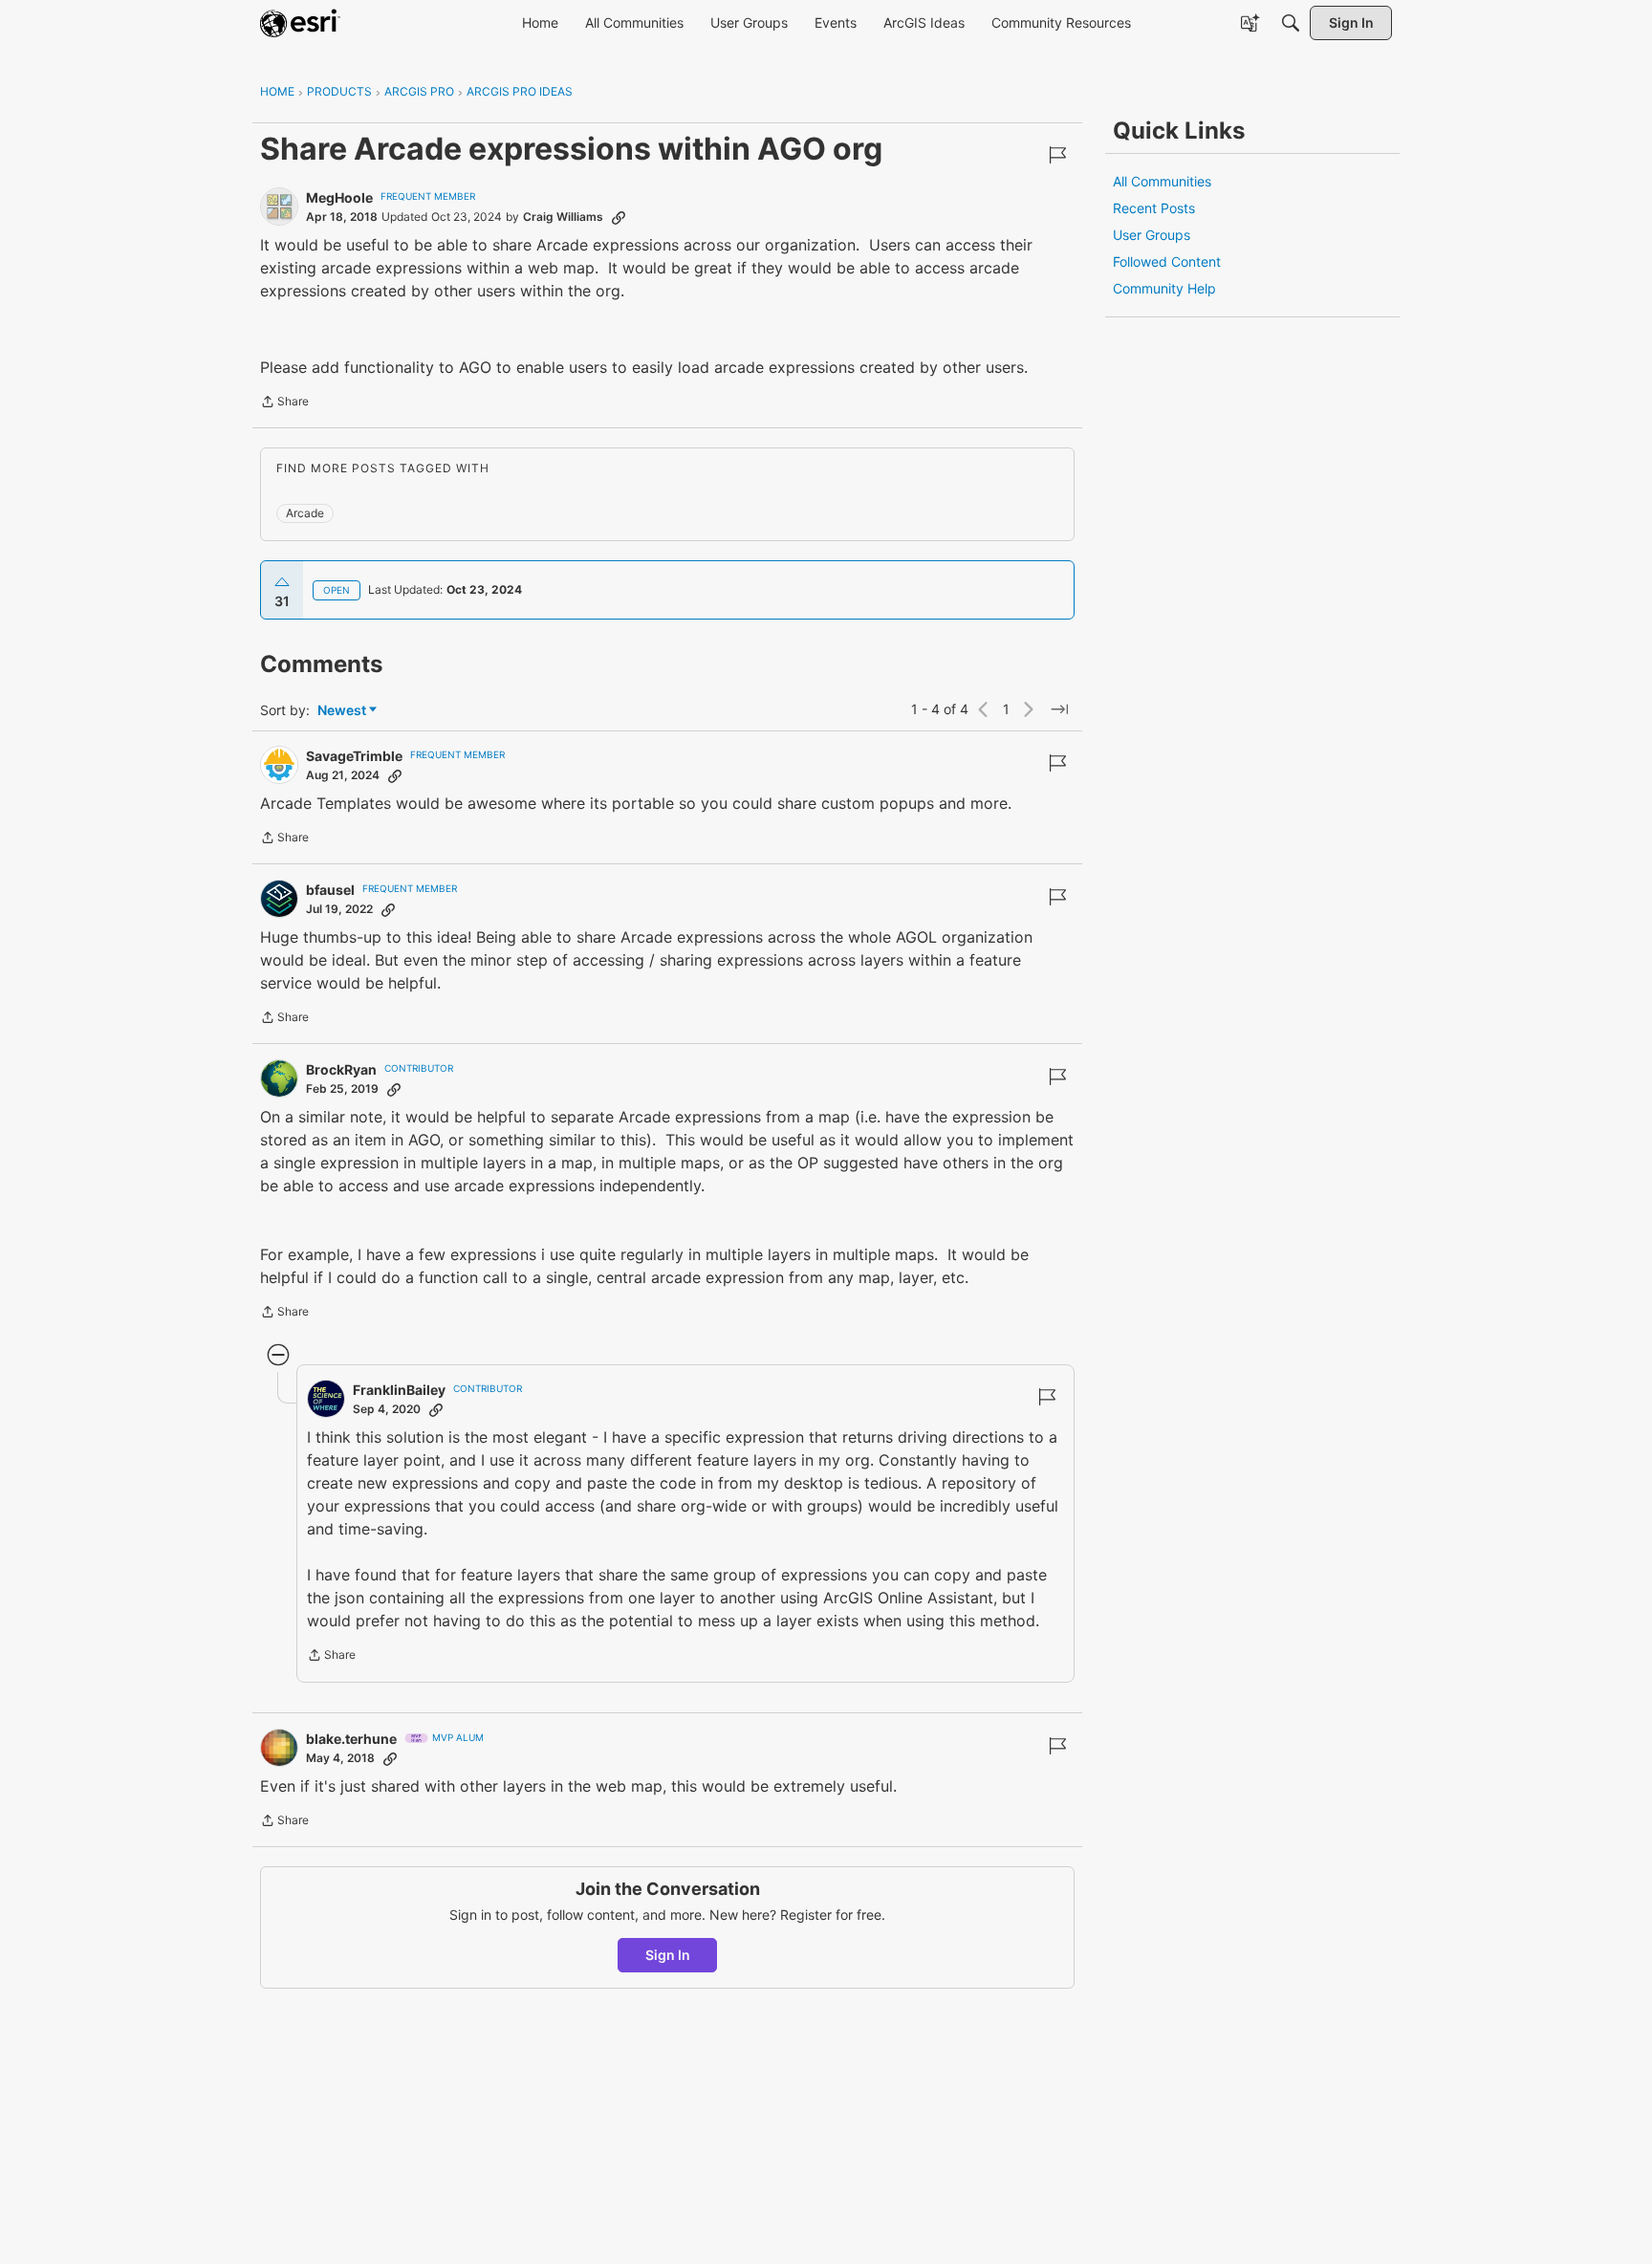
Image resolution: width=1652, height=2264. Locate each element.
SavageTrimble (354, 756)
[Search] (1291, 23)
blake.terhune (351, 1739)
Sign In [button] (668, 1955)
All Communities (1162, 181)
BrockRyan (341, 1069)
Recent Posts (1154, 208)
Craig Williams (563, 217)
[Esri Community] (300, 23)
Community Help (1164, 288)
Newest (342, 711)
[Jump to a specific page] (1059, 709)
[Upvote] (282, 582)
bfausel (330, 890)
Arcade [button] (305, 513)
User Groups (1152, 235)
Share (284, 403)
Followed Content (1167, 261)
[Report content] (1057, 155)
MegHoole (339, 197)
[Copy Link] (619, 217)
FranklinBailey (399, 1390)
